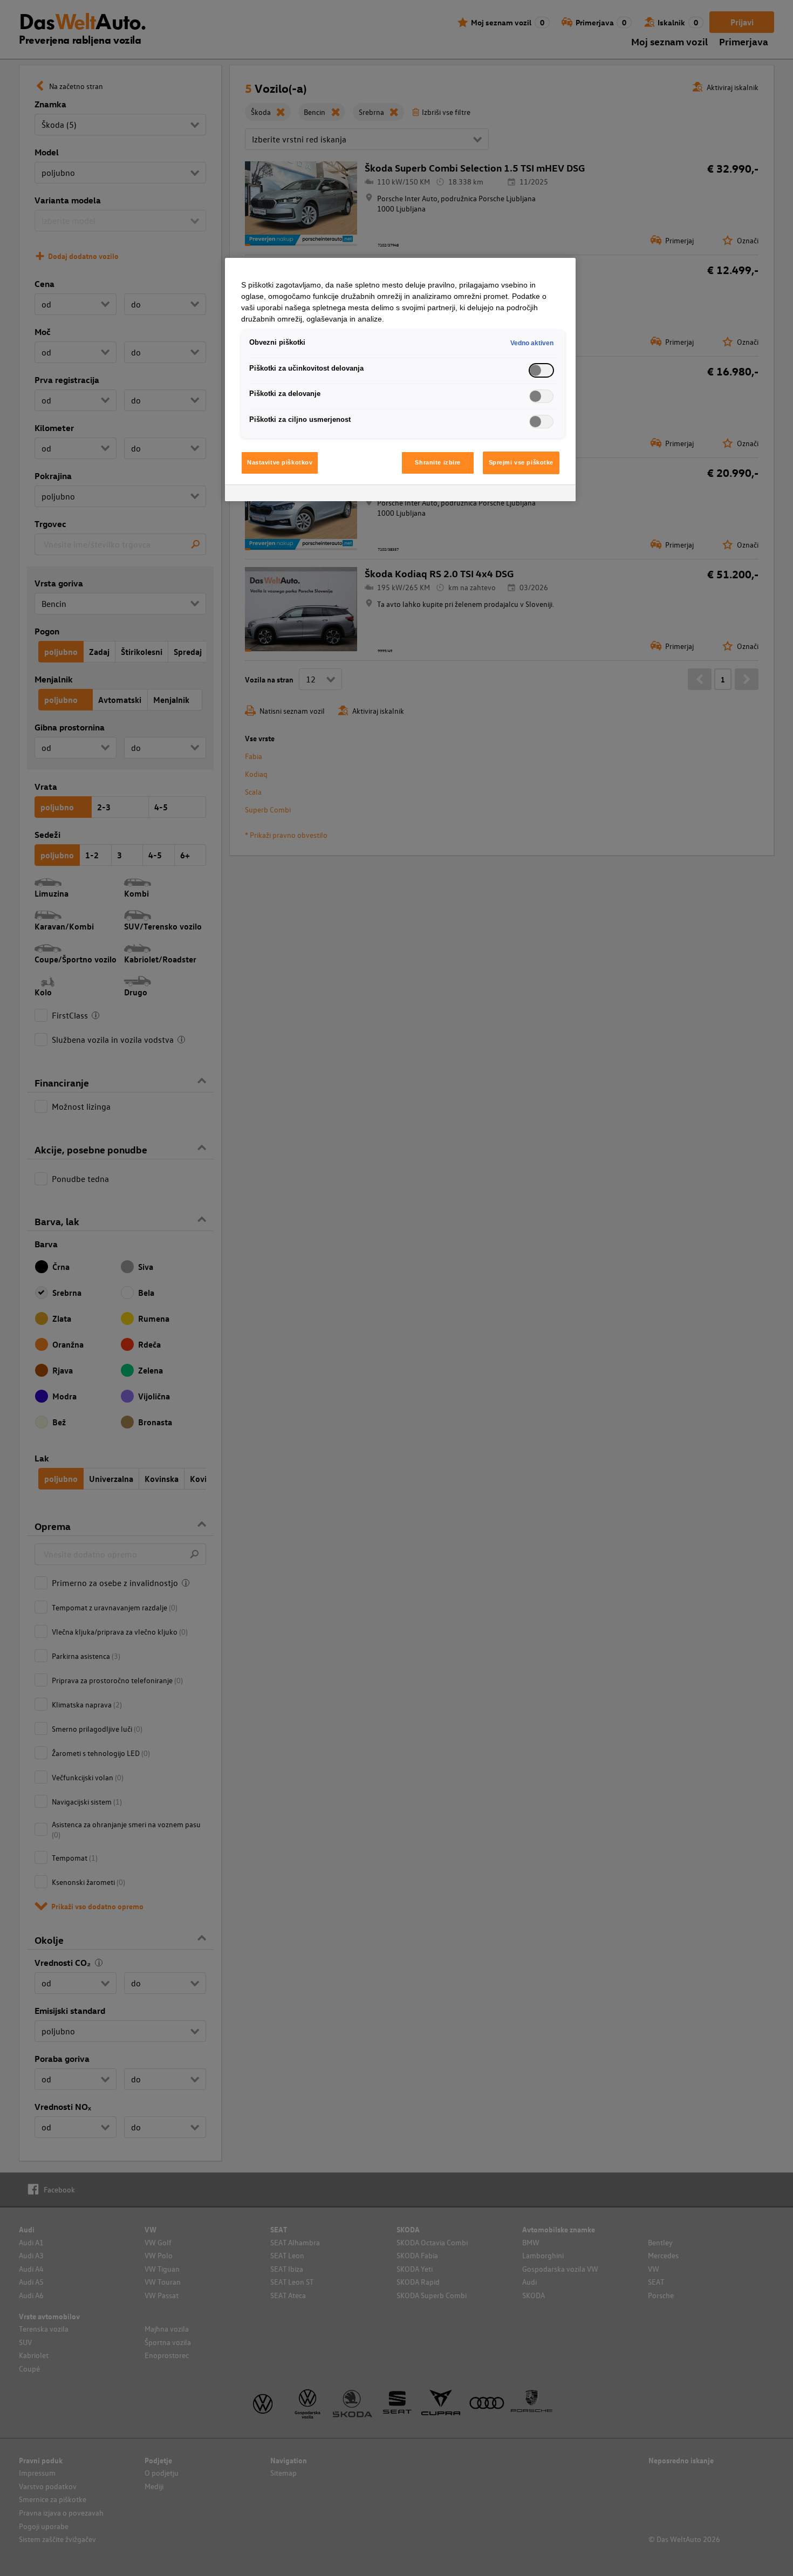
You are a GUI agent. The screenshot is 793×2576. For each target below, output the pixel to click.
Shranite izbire (438, 462)
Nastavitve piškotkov (280, 462)
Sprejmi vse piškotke (521, 462)
